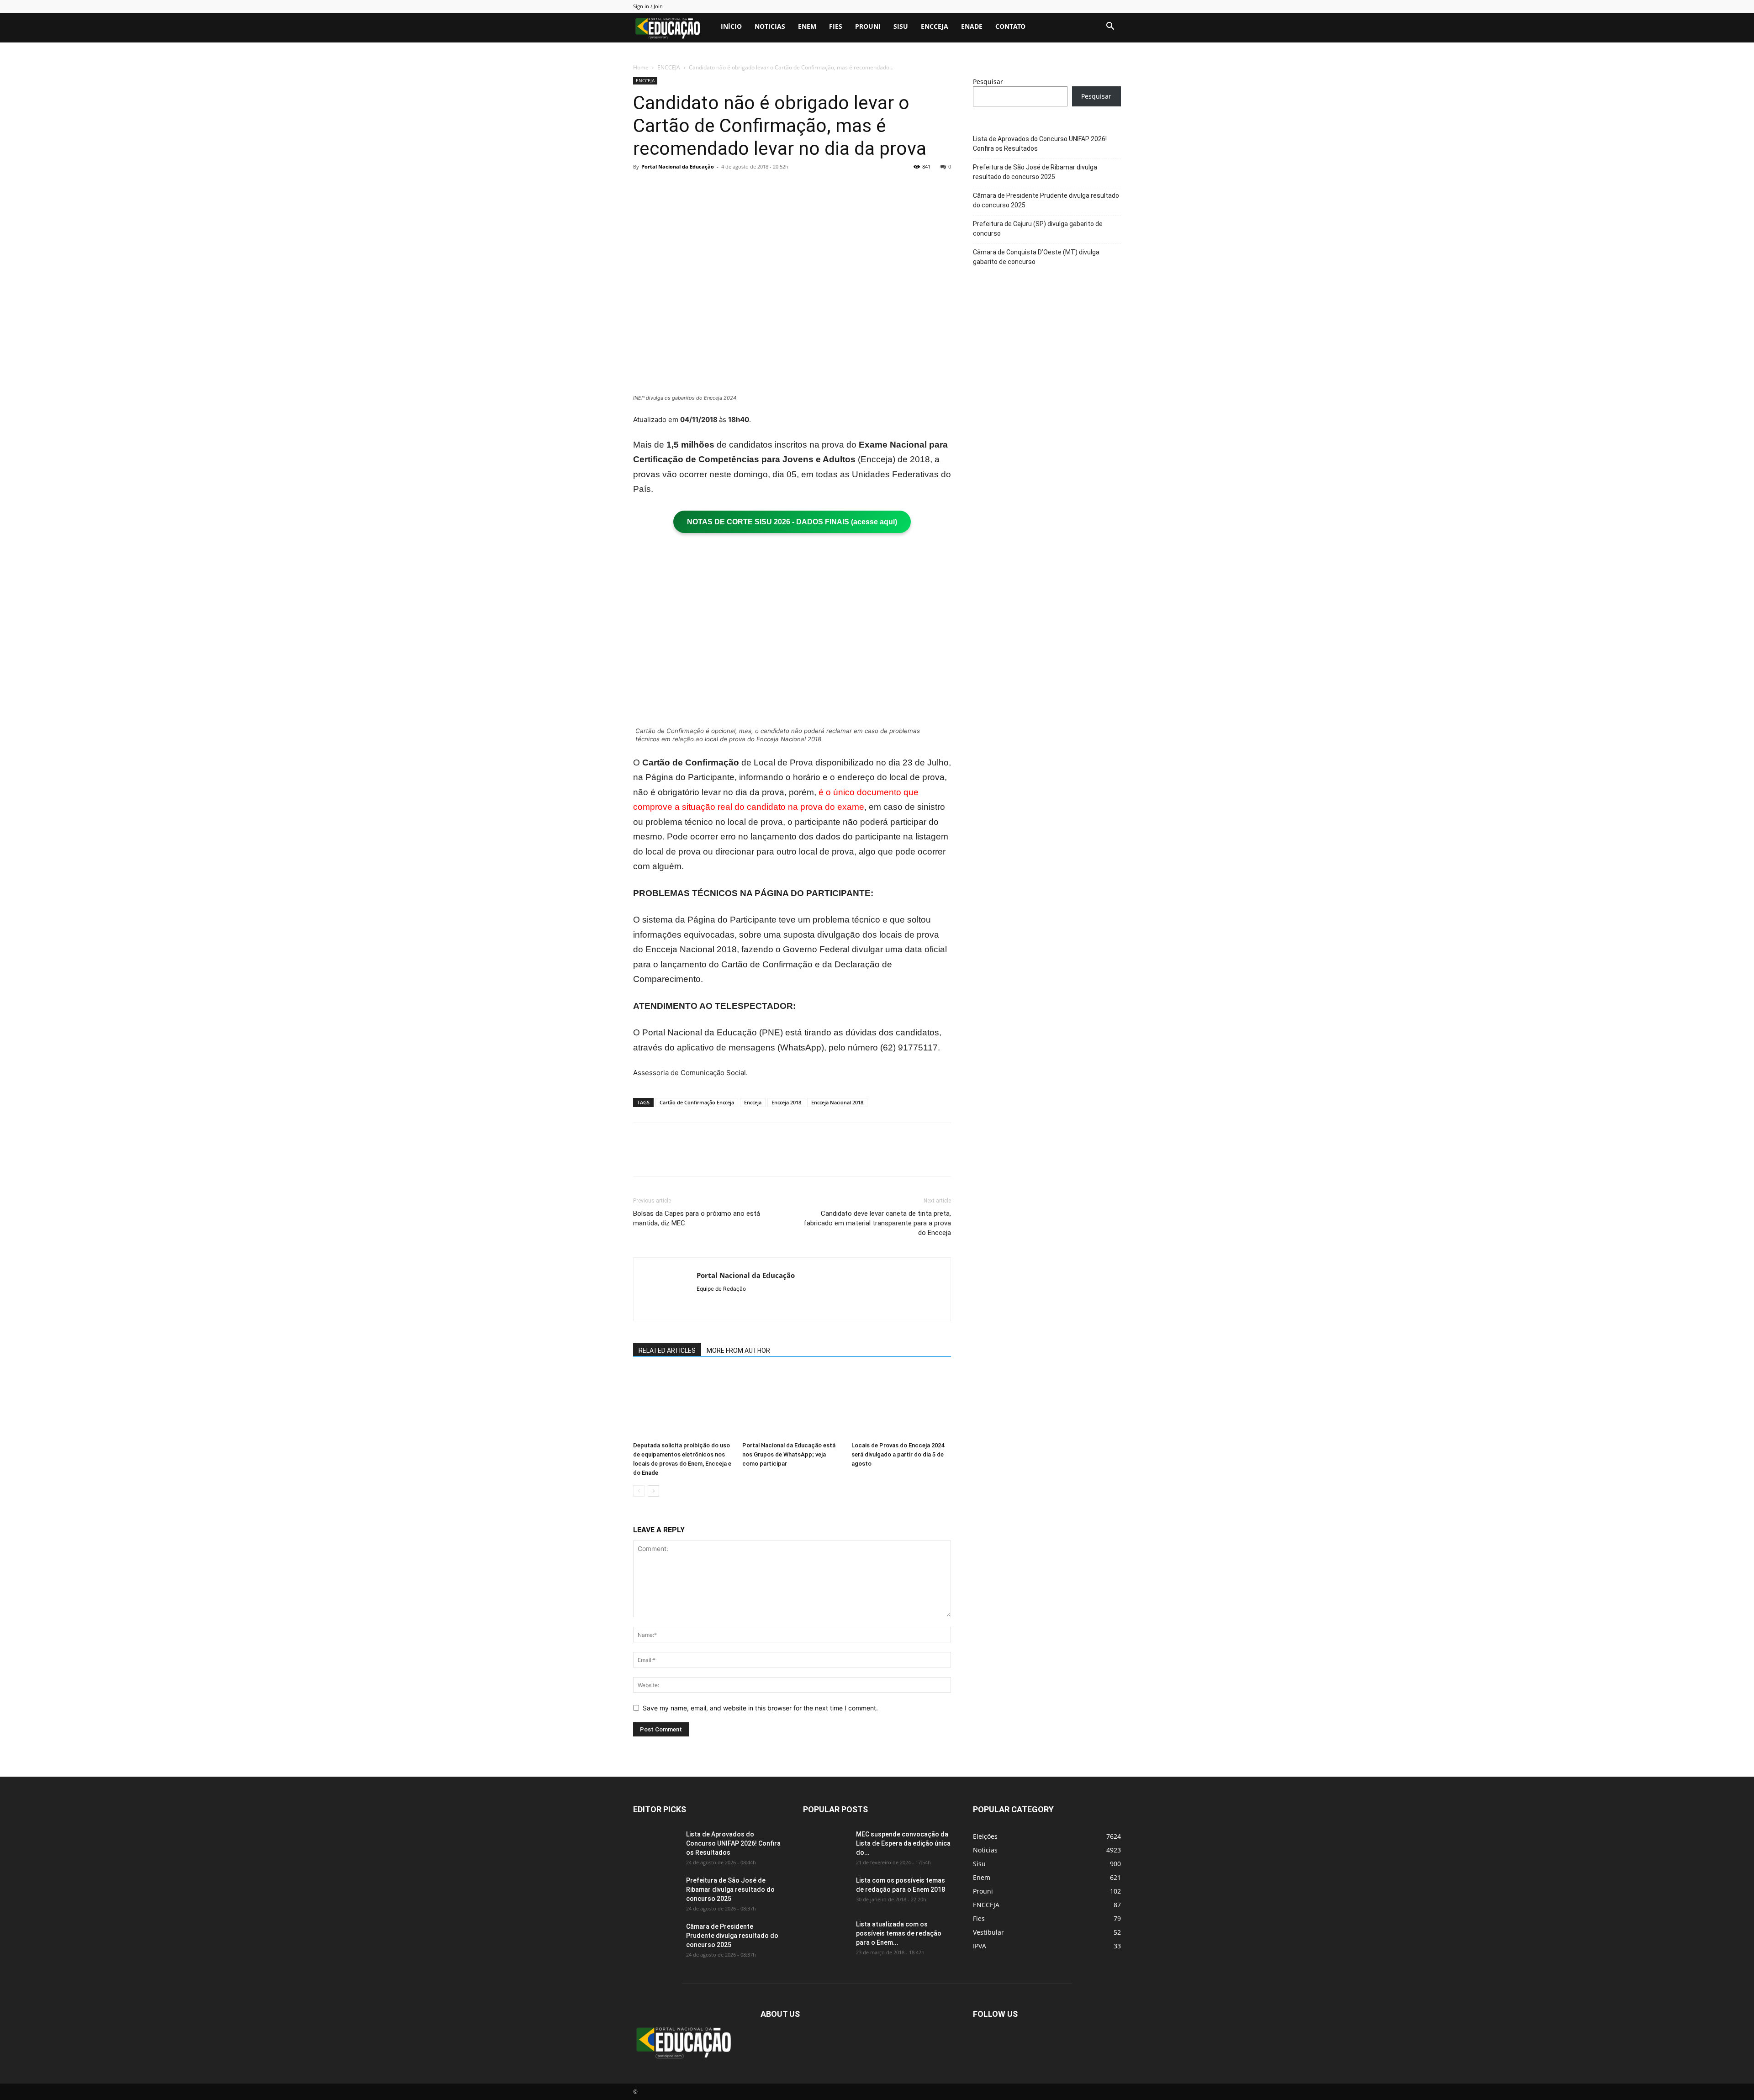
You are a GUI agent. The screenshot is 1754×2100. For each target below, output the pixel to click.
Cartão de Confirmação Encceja (697, 1102)
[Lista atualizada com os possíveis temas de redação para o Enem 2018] (826, 1936)
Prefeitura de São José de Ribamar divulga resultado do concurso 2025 (1035, 172)
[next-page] (653, 1491)
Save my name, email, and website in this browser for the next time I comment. (760, 1708)
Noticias (770, 26)
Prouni (868, 26)
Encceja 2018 (786, 1102)
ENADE (972, 26)
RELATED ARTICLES (667, 1351)
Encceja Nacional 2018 (837, 1102)
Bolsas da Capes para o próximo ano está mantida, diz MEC (697, 1218)
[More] (727, 187)
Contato (1010, 26)
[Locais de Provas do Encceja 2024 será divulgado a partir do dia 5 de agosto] (901, 1404)
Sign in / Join (648, 6)
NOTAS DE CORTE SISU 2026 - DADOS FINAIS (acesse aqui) (792, 522)
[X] (663, 187)
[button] (1110, 27)
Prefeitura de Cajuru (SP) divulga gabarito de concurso (1038, 229)
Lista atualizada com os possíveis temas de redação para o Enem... (899, 1933)
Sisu (901, 26)
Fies (836, 26)
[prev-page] (639, 1491)
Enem (807, 26)
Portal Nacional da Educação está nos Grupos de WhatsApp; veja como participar (789, 1454)
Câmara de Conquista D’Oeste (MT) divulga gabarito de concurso (1036, 257)
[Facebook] (642, 187)
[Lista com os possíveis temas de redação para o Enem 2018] (826, 1892)
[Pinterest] (684, 187)
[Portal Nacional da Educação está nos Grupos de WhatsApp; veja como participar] (792, 1404)
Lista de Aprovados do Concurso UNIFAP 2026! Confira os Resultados (1040, 144)
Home (641, 67)
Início (731, 26)
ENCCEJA (935, 26)
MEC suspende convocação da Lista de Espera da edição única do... (903, 1843)
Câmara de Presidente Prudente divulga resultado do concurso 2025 (1046, 200)
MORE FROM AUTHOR (738, 1351)
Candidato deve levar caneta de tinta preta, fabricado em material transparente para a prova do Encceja (877, 1223)
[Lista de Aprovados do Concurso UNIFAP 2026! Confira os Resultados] (656, 1846)
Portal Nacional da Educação (678, 166)
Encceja (753, 1102)
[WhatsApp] (705, 187)
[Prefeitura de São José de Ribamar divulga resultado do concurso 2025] (656, 1892)
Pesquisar (988, 82)
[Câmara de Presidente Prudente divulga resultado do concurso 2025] (656, 1938)
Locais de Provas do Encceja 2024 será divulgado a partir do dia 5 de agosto (898, 1454)
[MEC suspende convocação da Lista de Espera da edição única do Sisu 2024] (824, 1844)
